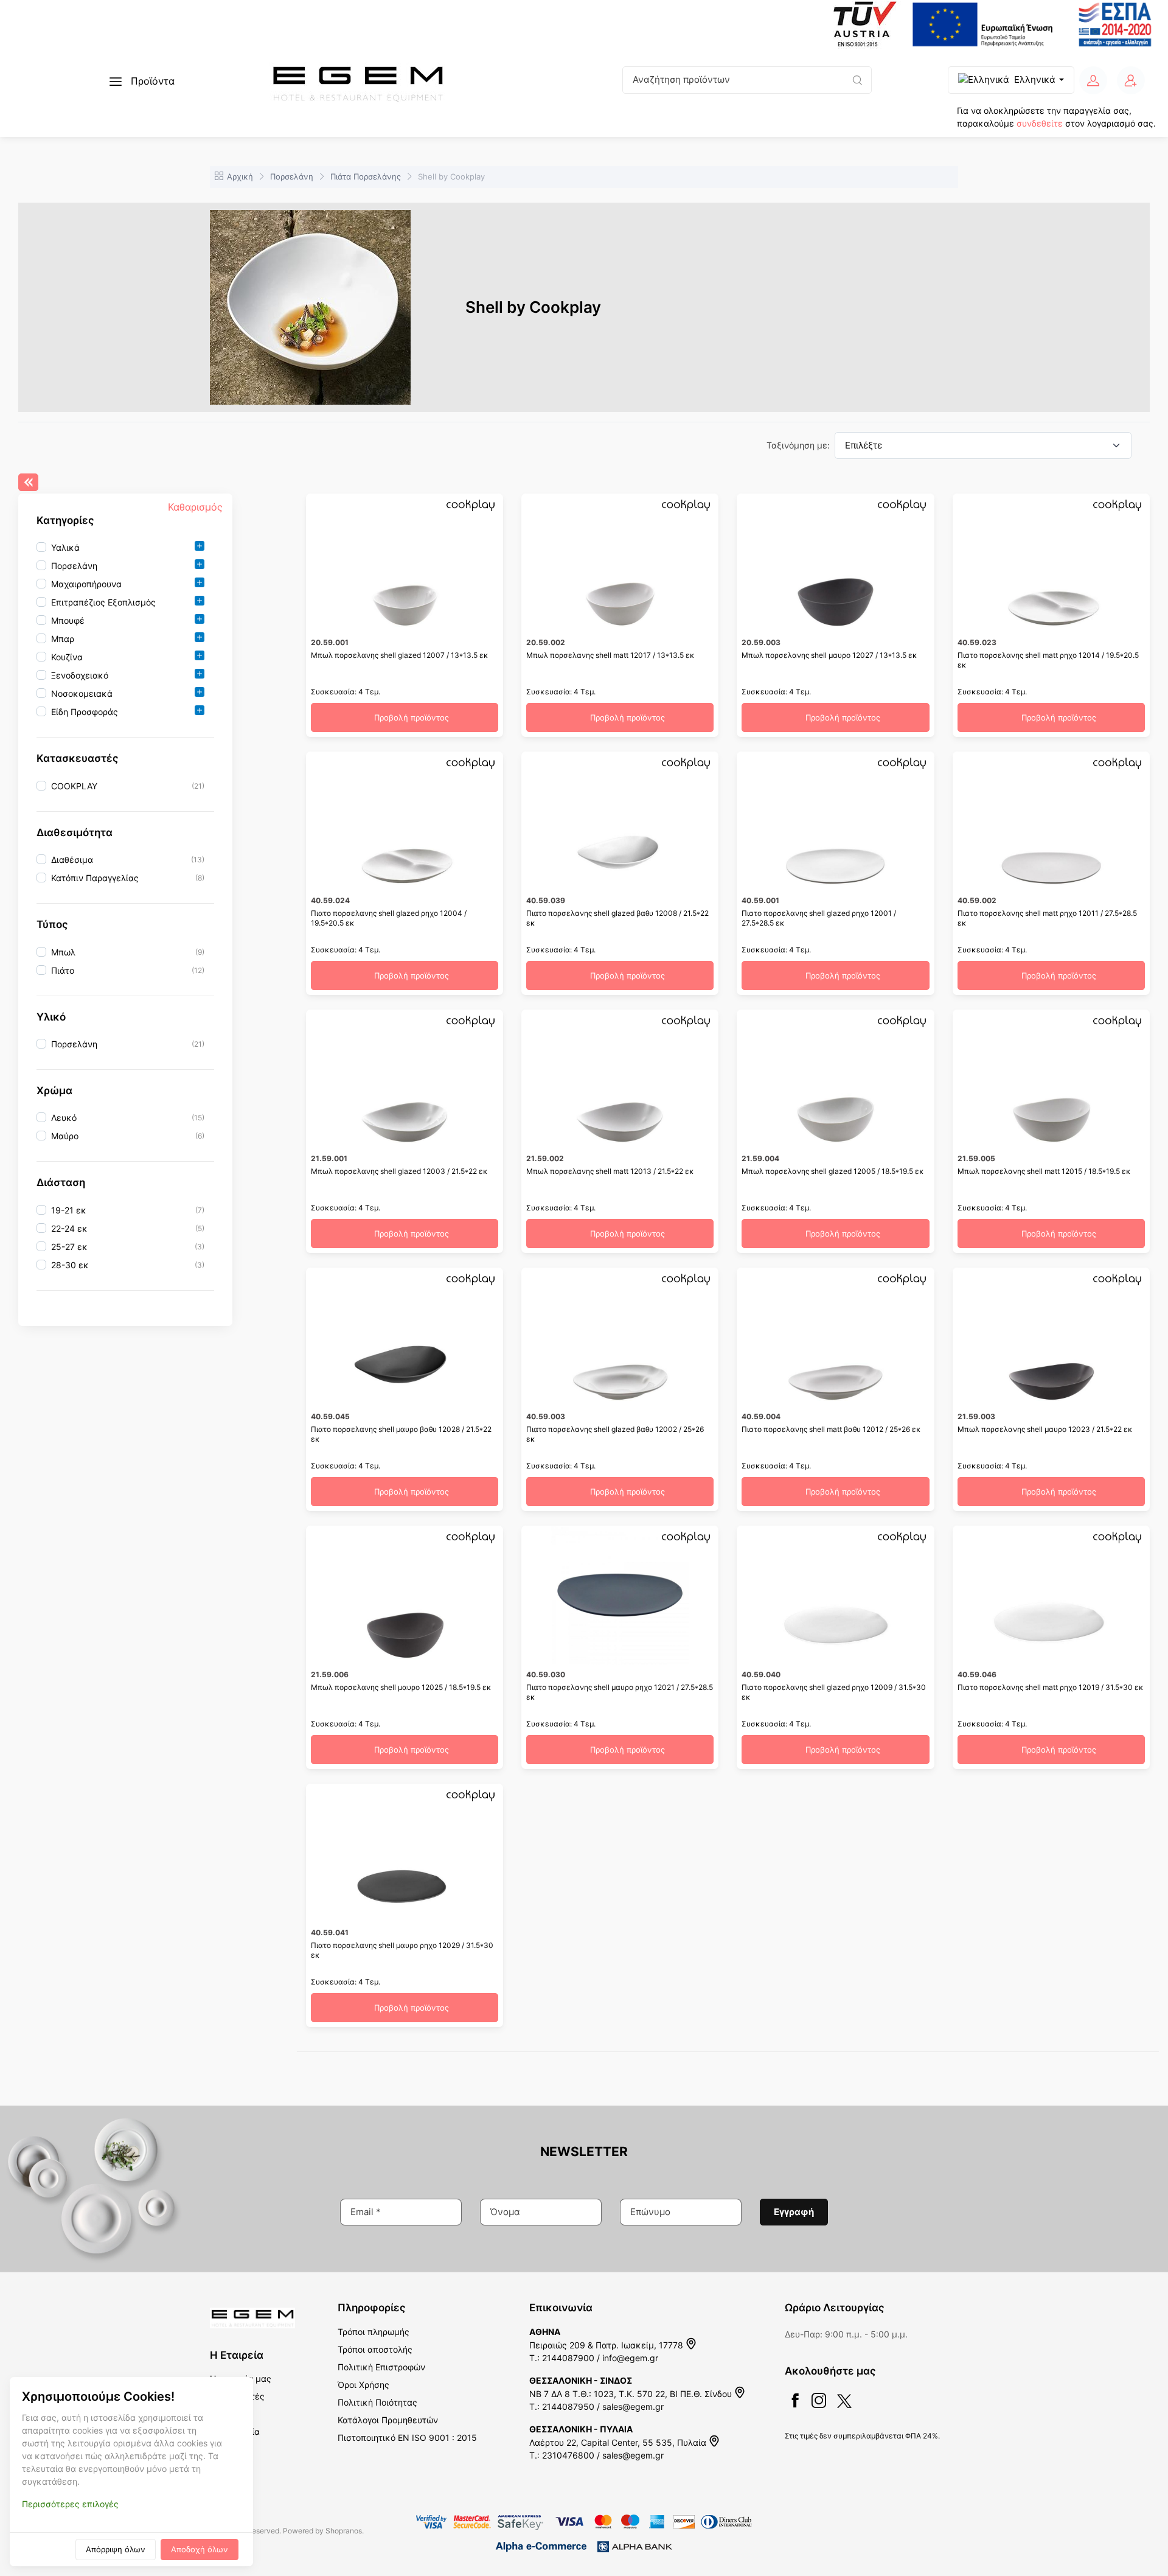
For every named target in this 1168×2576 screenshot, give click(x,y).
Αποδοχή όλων (200, 2549)
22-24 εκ (69, 1228)
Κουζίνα (67, 657)
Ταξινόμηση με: (798, 445)
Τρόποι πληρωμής (374, 2332)
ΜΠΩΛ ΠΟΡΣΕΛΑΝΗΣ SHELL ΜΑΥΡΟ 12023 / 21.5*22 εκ (1045, 1429)
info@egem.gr (630, 2358)
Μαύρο (65, 1136)
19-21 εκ (69, 1210)
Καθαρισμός (195, 507)
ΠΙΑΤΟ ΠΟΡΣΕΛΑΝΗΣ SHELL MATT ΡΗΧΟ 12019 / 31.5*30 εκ (1051, 1687)
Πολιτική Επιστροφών (381, 2367)
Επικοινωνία (235, 2431)
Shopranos (344, 2531)
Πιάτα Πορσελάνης (366, 176)
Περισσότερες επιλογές (70, 2504)
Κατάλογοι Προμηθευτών (388, 2420)
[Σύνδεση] (1093, 80)
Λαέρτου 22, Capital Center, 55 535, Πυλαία (619, 2442)
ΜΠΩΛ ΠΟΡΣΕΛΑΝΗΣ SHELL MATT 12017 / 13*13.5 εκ (610, 655)
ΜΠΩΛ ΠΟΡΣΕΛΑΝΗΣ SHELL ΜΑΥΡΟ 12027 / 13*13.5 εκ (829, 655)
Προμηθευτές (237, 2396)
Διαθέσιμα (72, 860)
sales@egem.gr (633, 2407)
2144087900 (568, 2358)
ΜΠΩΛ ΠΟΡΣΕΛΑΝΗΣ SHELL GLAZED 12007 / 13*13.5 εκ (400, 655)
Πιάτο (63, 970)
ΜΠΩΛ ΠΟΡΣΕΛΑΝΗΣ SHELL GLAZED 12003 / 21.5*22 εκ (399, 1171)
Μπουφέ (68, 620)
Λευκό (64, 1118)
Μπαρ (63, 639)
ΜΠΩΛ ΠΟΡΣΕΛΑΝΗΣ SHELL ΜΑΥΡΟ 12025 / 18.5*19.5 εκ (401, 1687)
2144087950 (568, 2407)
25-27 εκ (69, 1247)
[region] (125, 630)
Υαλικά (65, 547)
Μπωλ (63, 952)
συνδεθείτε (1040, 123)
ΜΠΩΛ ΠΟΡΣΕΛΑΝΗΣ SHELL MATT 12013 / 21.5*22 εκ (610, 1171)
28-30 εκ (70, 1265)
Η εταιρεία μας (241, 2379)
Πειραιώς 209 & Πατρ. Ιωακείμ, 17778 (607, 2345)
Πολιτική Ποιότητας (377, 2402)
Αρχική (240, 176)
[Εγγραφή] (1131, 80)
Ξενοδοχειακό (80, 675)
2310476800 (568, 2455)
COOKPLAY (74, 786)
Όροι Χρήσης (363, 2385)
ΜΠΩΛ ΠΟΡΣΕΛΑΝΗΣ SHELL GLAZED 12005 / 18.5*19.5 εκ (833, 1171)
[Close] (28, 482)
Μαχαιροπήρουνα (86, 584)
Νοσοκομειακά (82, 693)
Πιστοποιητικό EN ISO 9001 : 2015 (407, 2438)
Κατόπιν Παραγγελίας (95, 878)
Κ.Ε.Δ (220, 2414)
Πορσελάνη (292, 176)
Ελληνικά (1035, 79)
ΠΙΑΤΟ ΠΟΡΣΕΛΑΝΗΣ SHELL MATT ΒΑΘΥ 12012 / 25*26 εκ (831, 1429)
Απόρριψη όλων (116, 2549)
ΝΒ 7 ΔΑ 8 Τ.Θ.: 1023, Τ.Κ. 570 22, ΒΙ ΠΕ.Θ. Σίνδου (632, 2394)
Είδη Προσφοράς (85, 712)
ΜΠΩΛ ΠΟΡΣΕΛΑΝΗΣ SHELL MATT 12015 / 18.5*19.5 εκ (1044, 1171)
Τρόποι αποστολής (375, 2349)
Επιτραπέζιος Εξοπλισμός (103, 602)
